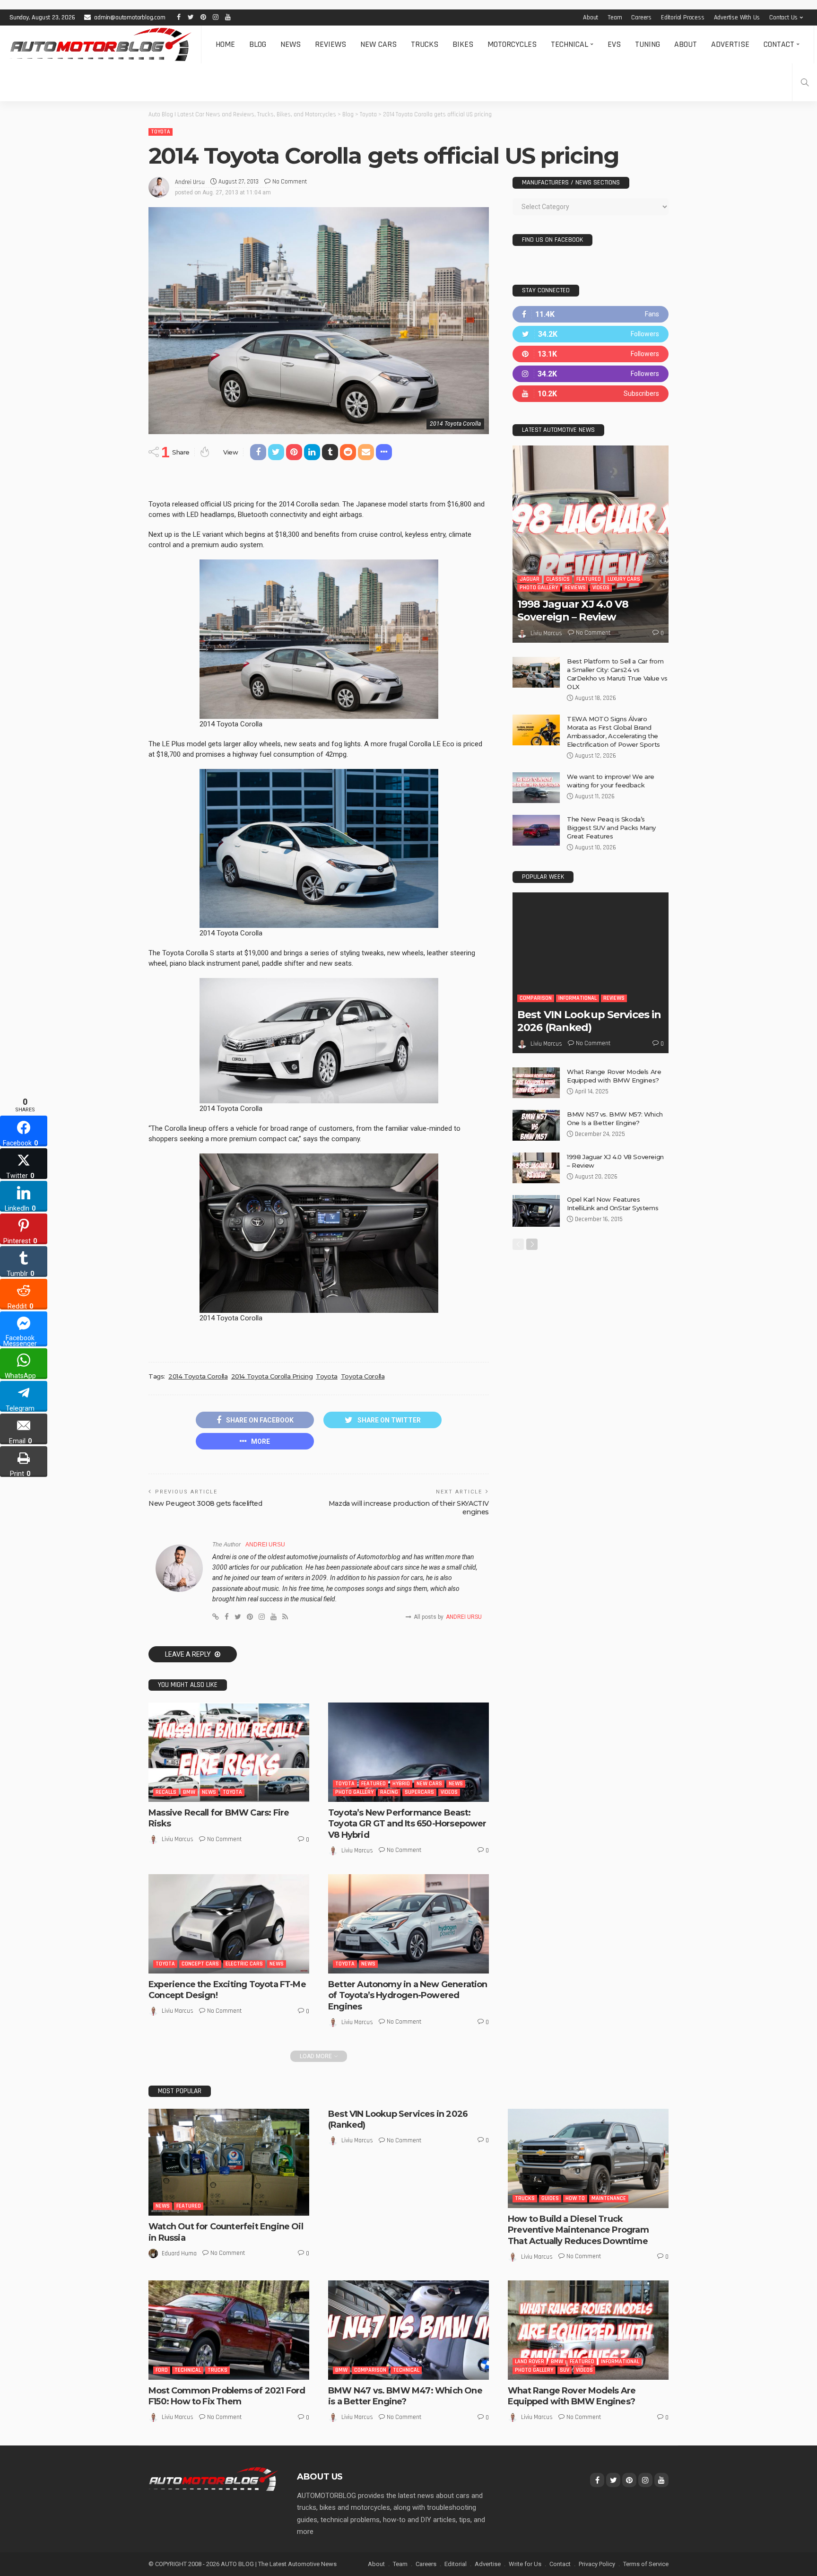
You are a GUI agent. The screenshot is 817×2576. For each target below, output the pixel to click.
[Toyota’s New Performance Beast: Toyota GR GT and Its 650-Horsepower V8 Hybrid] (408, 1752)
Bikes (463, 44)
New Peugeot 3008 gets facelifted (205, 1503)
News (291, 44)
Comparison (536, 998)
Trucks (425, 44)
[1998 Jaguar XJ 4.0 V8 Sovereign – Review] (591, 544)
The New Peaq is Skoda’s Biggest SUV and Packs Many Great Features (611, 828)
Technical (569, 44)
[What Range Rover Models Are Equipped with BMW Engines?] (536, 1083)
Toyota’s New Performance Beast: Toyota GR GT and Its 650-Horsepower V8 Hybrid (407, 1824)
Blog (258, 44)
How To (575, 2198)
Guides (550, 2198)
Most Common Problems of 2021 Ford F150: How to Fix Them (227, 2396)
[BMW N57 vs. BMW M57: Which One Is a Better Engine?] (536, 1125)
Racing (389, 1792)
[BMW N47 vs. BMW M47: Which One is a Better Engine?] (408, 2330)
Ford (162, 2370)
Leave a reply (189, 1654)
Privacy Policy (597, 2564)
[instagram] (591, 374)
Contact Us (783, 17)
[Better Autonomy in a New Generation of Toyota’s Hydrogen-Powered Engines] (408, 1924)
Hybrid (401, 1784)
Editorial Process (683, 17)
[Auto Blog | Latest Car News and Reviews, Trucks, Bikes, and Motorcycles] (213, 2479)
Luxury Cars (624, 579)
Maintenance (609, 2198)
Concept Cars (200, 1964)
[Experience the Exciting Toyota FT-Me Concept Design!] (229, 1924)
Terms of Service (646, 2564)
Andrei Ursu (190, 182)
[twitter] (591, 334)
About (591, 17)
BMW (189, 1792)
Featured (374, 1784)
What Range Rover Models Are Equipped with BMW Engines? (572, 2396)
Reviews (330, 44)
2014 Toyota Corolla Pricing (272, 1376)
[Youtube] (591, 394)
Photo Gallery (354, 1792)
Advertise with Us (737, 17)
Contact (779, 44)
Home (225, 44)
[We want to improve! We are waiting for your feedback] (536, 788)
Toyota (161, 132)
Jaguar (530, 579)
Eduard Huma (179, 2253)
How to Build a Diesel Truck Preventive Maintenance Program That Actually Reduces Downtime (578, 2230)
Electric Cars (244, 1964)
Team (615, 17)
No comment (290, 182)
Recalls (166, 1792)
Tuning (648, 44)
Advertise (730, 44)
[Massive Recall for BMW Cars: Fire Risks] (229, 1752)
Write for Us (525, 2564)
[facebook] (591, 314)
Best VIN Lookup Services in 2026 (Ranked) (589, 1021)
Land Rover (530, 2362)
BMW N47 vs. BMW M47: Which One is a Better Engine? (405, 2396)
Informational (578, 998)
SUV (565, 2370)
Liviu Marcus (178, 1839)
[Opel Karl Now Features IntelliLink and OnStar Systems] (536, 1211)
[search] (805, 82)
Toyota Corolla (363, 1376)
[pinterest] (591, 354)
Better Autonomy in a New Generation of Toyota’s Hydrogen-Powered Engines (408, 1995)
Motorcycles (512, 44)
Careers (641, 17)
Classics (558, 579)
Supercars (419, 1792)
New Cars (378, 44)
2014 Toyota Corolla (198, 1376)
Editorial (456, 2564)
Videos (449, 1792)
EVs (614, 44)
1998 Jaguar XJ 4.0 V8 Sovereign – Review (573, 610)
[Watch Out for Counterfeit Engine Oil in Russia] (229, 2162)
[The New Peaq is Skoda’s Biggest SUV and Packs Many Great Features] (536, 830)
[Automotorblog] (100, 44)
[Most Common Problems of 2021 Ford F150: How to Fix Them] (229, 2330)
